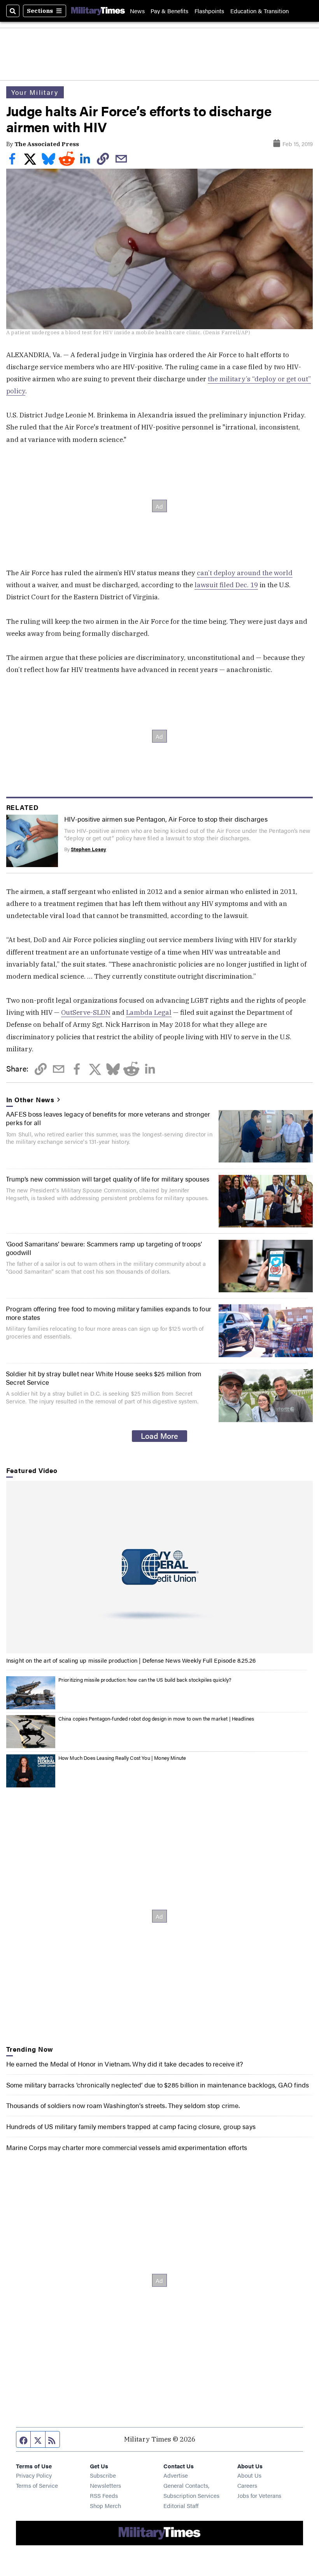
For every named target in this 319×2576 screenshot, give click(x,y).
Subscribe (103, 2475)
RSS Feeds (104, 2495)
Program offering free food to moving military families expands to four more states (109, 1313)
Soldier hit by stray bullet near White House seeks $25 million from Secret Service (104, 1378)
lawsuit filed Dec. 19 (226, 585)
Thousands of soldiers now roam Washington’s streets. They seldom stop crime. (123, 2105)
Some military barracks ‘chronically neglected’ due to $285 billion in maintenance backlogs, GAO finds (158, 2085)
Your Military (35, 92)
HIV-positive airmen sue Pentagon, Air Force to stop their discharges (166, 819)
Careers (247, 2485)
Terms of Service (37, 2485)
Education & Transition (259, 11)
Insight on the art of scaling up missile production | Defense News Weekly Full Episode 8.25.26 (131, 1660)
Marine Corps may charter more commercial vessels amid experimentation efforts (127, 2147)
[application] (160, 1567)
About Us (249, 2475)
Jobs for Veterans (259, 2495)
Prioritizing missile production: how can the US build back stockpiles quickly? (145, 1680)
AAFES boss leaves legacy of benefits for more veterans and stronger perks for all (108, 1118)
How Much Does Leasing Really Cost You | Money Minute (122, 1758)
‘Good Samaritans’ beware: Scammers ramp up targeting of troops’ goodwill (104, 1248)
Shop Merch (105, 2505)
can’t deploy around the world (245, 573)
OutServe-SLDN (86, 1012)
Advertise (176, 2475)
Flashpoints (209, 11)
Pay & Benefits (169, 11)
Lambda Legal (149, 1012)
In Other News (31, 1100)
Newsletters (105, 2485)
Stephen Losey (89, 849)
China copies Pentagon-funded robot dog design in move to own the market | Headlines (156, 1718)
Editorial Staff (181, 2505)
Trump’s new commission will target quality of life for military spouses (108, 1179)
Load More (159, 1436)
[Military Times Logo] (98, 11)
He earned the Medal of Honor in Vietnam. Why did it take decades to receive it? (125, 2064)
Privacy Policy (34, 2475)
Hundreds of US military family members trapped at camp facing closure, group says (131, 2126)
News (137, 11)
